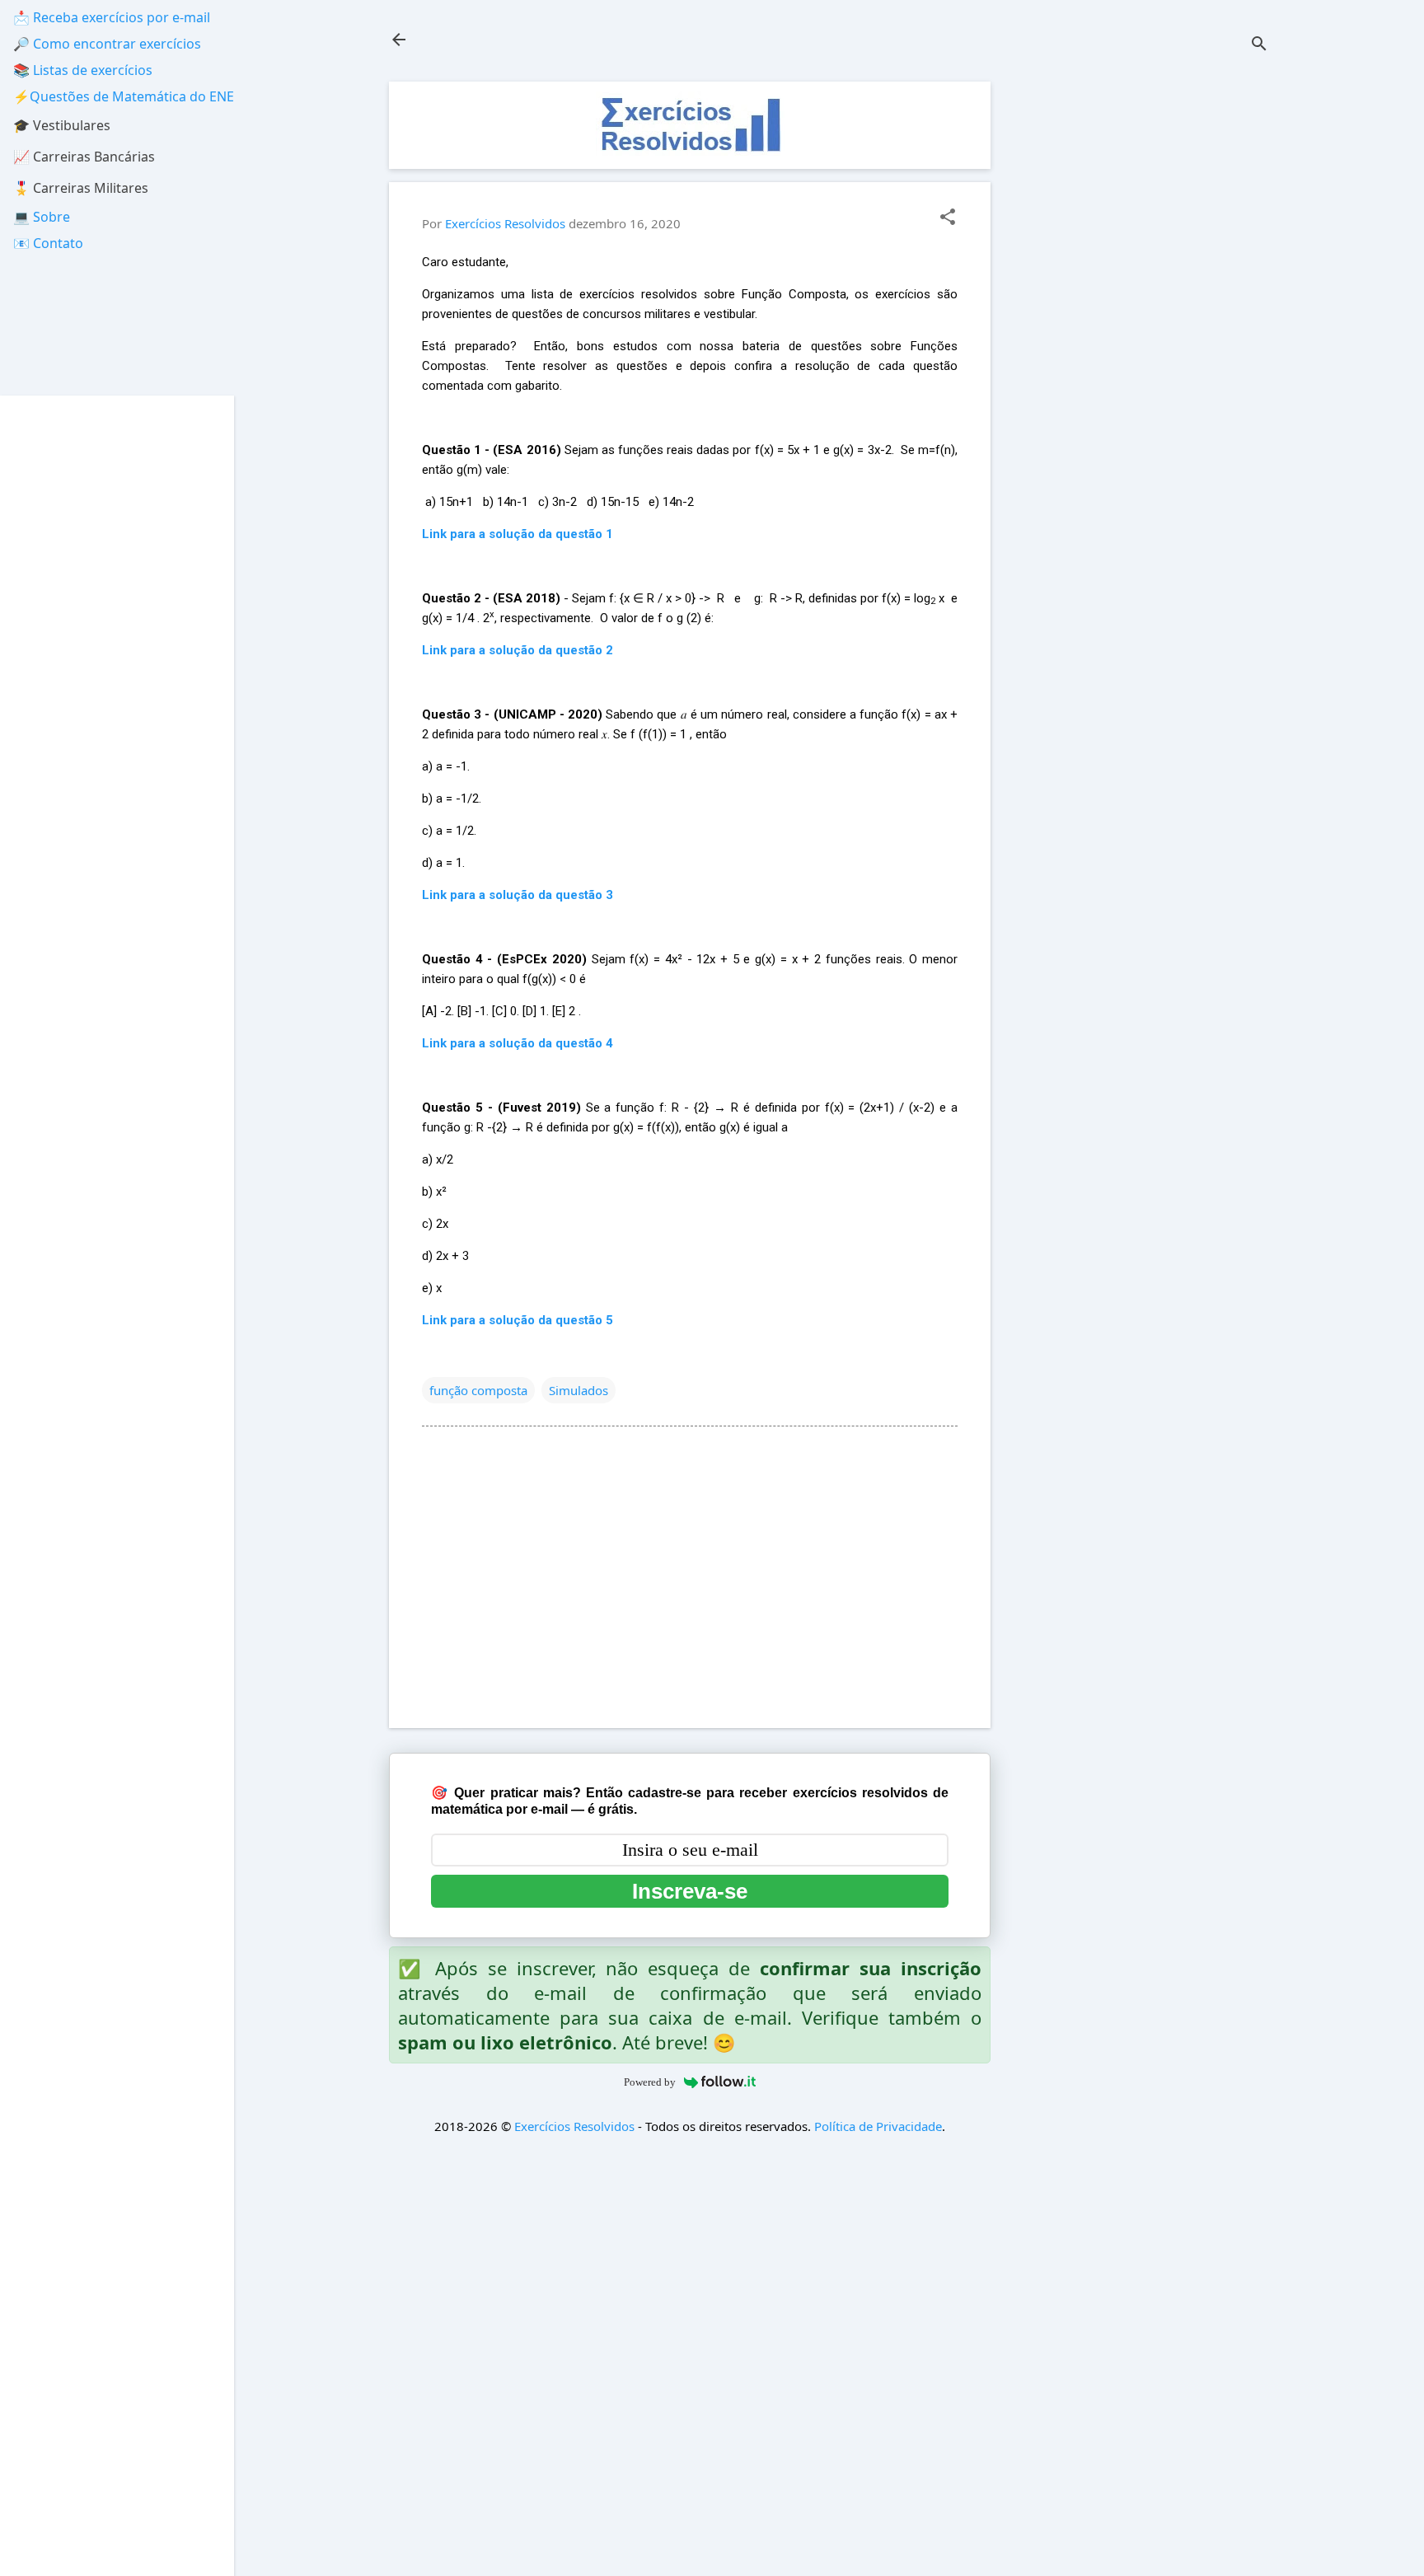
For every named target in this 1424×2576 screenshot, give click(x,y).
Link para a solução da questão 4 (518, 1043)
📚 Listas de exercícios (83, 70)
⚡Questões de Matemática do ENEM (130, 96)
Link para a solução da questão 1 (518, 534)
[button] (948, 218)
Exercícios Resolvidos (574, 2126)
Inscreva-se (690, 1891)
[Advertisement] (1145, 329)
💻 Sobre (42, 217)
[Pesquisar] (1259, 45)
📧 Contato (48, 243)
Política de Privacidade (878, 2126)
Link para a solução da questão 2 (518, 650)
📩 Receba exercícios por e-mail (112, 17)
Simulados (578, 1390)
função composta (478, 1390)
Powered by (650, 2082)
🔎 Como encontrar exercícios (107, 44)
